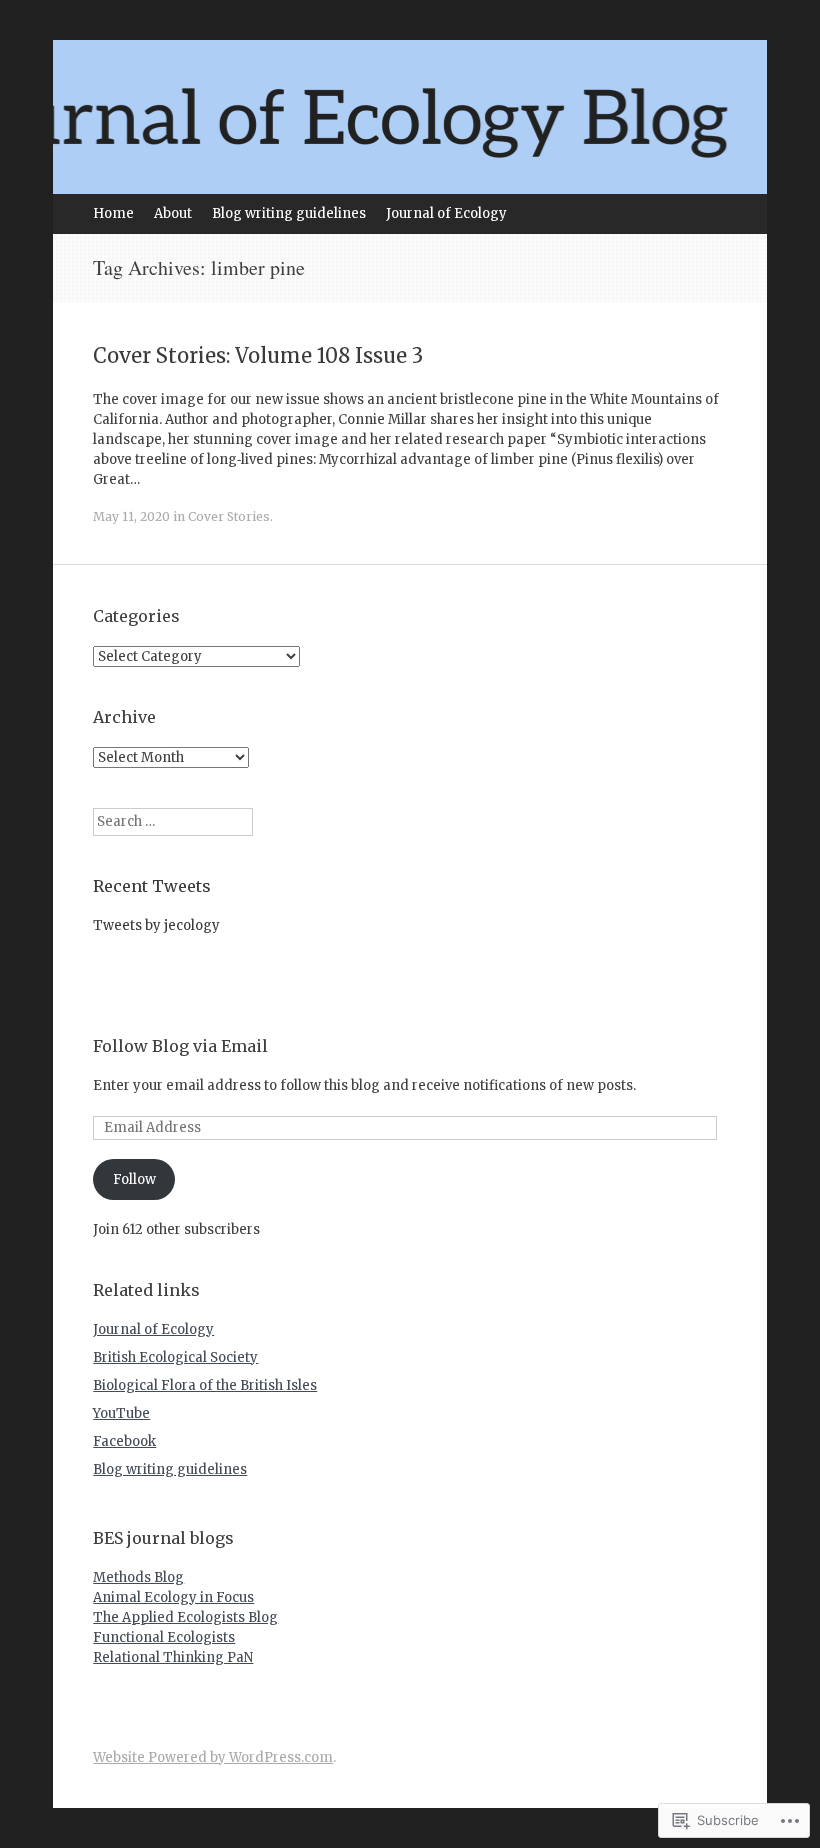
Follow (134, 1179)
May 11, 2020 (131, 516)
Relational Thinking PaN (173, 1657)
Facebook (124, 1441)
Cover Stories (229, 516)
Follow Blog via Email (180, 1046)
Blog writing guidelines (289, 213)
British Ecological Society (175, 1357)
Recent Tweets (152, 886)
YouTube (121, 1413)
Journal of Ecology (446, 213)
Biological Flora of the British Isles (205, 1385)
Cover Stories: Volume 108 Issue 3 (258, 355)
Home (113, 213)
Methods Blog (138, 1577)
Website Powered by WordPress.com (213, 1757)
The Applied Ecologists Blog (185, 1617)
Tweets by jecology (156, 925)
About (173, 213)
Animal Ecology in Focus (173, 1597)
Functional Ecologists (164, 1637)
